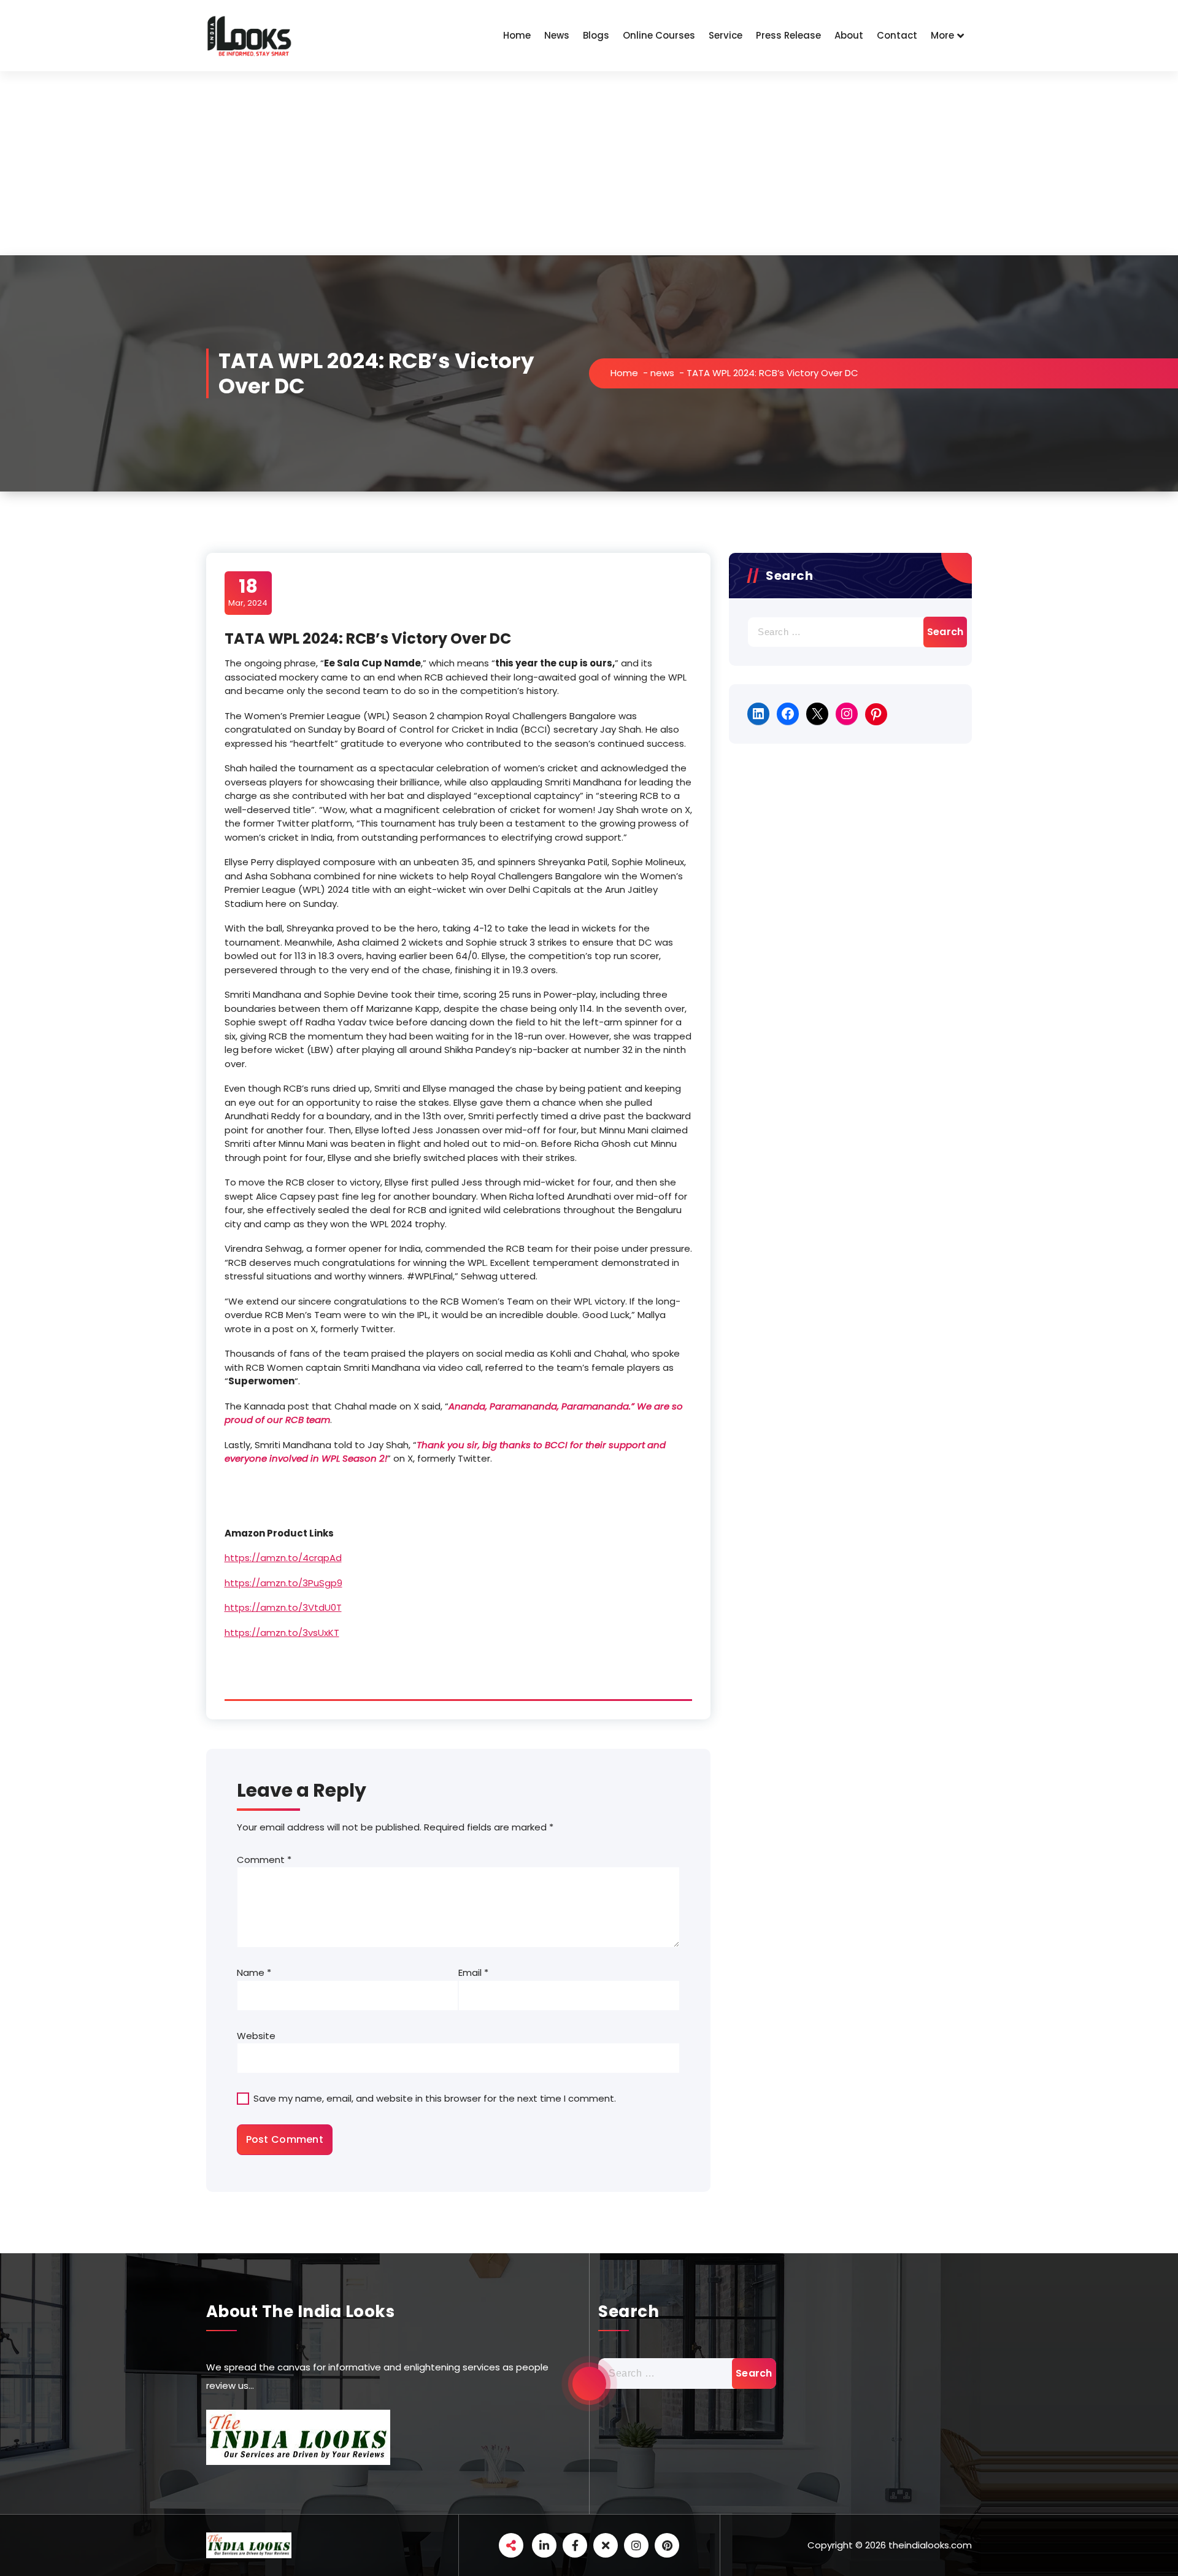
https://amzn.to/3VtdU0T (283, 1607)
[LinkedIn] (758, 714)
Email (473, 1972)
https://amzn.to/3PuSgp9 (283, 1583)
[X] (817, 714)
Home (517, 35)
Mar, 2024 (248, 592)
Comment (264, 1860)
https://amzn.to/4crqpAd (283, 1558)
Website (256, 2036)
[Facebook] (788, 714)
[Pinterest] (876, 714)
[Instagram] (847, 714)
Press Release (788, 35)
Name (254, 1972)
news (662, 373)
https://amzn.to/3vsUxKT (282, 1633)
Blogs (596, 35)
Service (726, 35)
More (942, 35)
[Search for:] (850, 632)
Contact (897, 35)
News (557, 35)
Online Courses (659, 35)
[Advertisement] (589, 163)
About (849, 35)
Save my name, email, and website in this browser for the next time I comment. (435, 2098)
